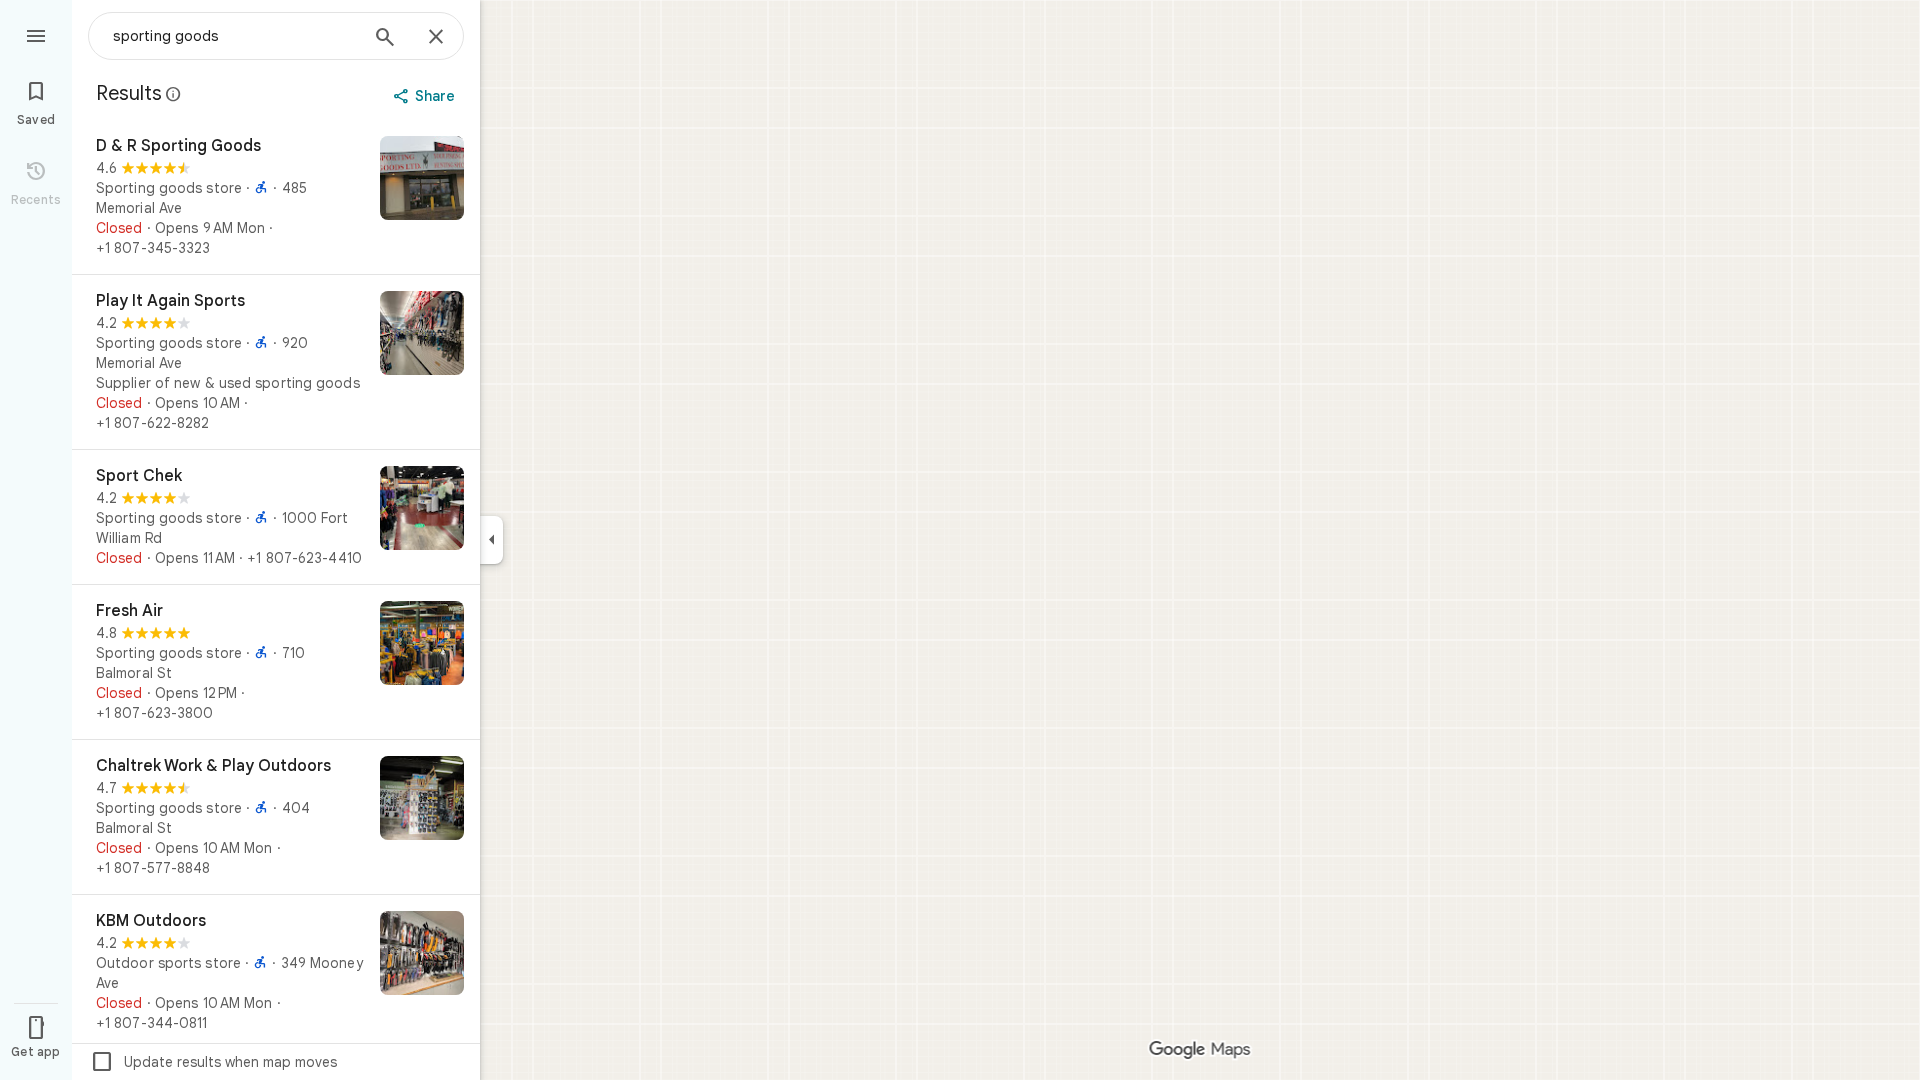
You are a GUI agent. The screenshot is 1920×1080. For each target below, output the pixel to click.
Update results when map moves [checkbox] (213, 1062)
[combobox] (235, 36)
